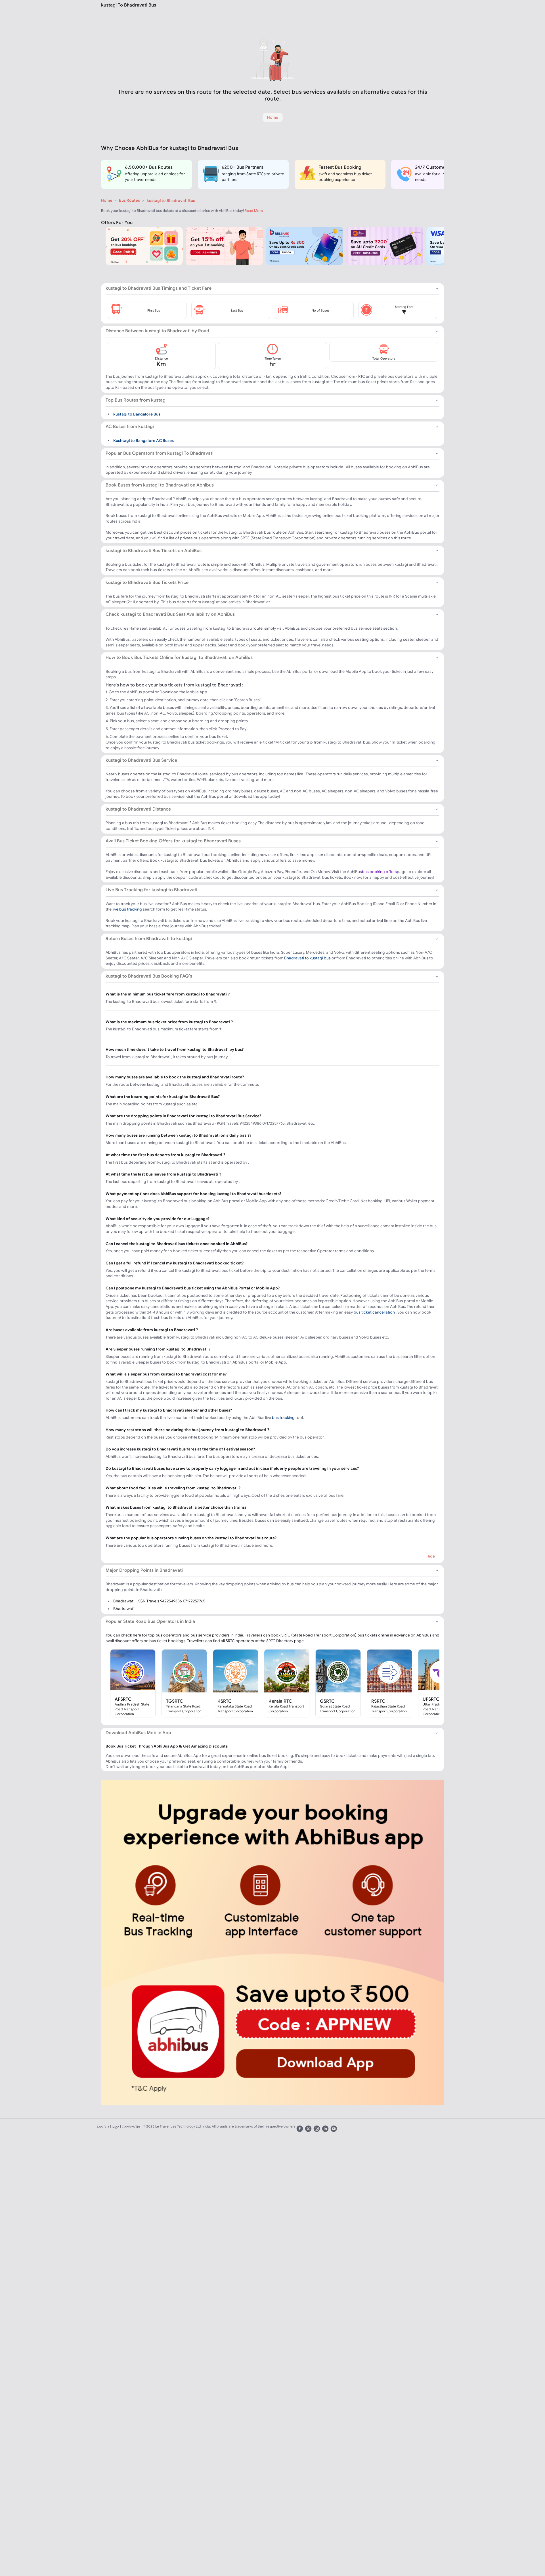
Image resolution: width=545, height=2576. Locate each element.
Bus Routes (129, 200)
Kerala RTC (280, 1701)
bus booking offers (379, 872)
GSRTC (327, 1701)
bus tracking (283, 1418)
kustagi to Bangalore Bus (137, 414)
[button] (147, 310)
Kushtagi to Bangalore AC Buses (143, 441)
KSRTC (225, 1701)
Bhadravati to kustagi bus (307, 958)
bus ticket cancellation (374, 1312)
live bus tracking (127, 909)
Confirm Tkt (131, 2127)
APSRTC (123, 1699)
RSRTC (378, 1701)
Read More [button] (254, 211)
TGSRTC (175, 1701)
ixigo (116, 2127)
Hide (431, 1556)
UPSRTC (431, 1699)
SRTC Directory (280, 1641)
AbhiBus (103, 2127)
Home (107, 200)
